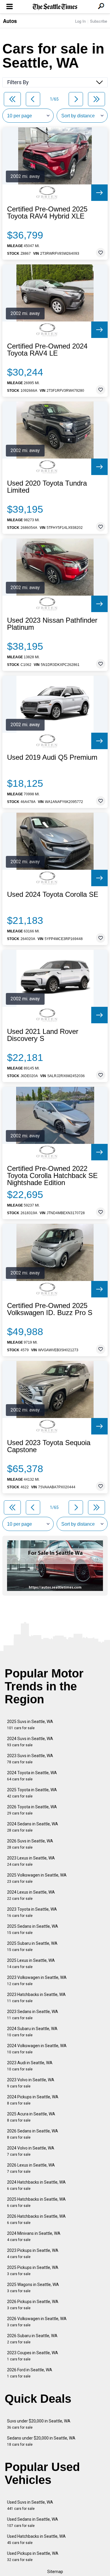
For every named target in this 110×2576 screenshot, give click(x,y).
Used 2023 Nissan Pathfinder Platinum (52, 624)
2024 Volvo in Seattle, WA (31, 2151)
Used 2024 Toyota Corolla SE (53, 894)
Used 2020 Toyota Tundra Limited (47, 487)
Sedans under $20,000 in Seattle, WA (41, 2441)
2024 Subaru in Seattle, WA (32, 2032)
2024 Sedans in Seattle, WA (33, 1827)
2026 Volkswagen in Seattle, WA (37, 2322)
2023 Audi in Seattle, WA (30, 2066)
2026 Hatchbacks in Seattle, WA (36, 2219)
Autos (10, 21)
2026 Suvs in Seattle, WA (30, 1844)
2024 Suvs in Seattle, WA (30, 1742)
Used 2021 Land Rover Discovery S (43, 1035)
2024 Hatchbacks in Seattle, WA (36, 2185)
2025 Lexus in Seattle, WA (31, 1963)
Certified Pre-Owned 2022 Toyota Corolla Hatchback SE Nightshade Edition (52, 1176)
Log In (80, 21)
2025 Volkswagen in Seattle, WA (37, 1878)
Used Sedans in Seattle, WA (33, 2522)
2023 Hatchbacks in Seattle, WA (36, 1998)
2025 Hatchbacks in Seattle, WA (36, 2202)
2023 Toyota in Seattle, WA (32, 1912)
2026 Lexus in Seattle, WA (31, 2168)
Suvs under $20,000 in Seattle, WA (39, 2424)
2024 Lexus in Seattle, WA (31, 1895)
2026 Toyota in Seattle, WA (32, 1810)
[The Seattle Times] (55, 7)
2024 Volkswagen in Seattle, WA (37, 2049)
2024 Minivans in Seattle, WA (34, 2236)
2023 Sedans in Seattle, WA (33, 2015)
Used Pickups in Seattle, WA (33, 2556)
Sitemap (55, 2572)
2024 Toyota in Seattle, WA (32, 1776)
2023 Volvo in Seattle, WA (31, 2083)
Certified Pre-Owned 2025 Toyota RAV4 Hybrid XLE (47, 213)
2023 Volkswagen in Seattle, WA (37, 1981)
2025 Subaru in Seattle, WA (32, 1946)
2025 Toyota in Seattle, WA (32, 1793)
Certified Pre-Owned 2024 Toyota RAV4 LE (47, 350)
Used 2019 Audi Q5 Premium (52, 757)
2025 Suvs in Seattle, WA (30, 1725)
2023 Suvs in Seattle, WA (30, 1759)
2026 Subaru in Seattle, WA (32, 2339)
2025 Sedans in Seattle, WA (33, 1929)
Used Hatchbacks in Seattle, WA (36, 2539)
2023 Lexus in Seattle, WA (31, 1861)
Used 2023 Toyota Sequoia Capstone (49, 1446)
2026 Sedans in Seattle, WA (33, 2134)
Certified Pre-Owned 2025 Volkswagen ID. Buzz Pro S (50, 1309)
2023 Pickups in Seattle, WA (33, 2253)
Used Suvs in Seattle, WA (30, 2505)
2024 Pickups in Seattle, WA (33, 2100)
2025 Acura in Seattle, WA (31, 2117)
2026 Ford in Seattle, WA (30, 2373)
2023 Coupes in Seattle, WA (33, 2356)
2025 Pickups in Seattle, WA (33, 2271)
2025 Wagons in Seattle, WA (33, 2288)
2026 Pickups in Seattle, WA (33, 2305)
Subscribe (99, 21)
